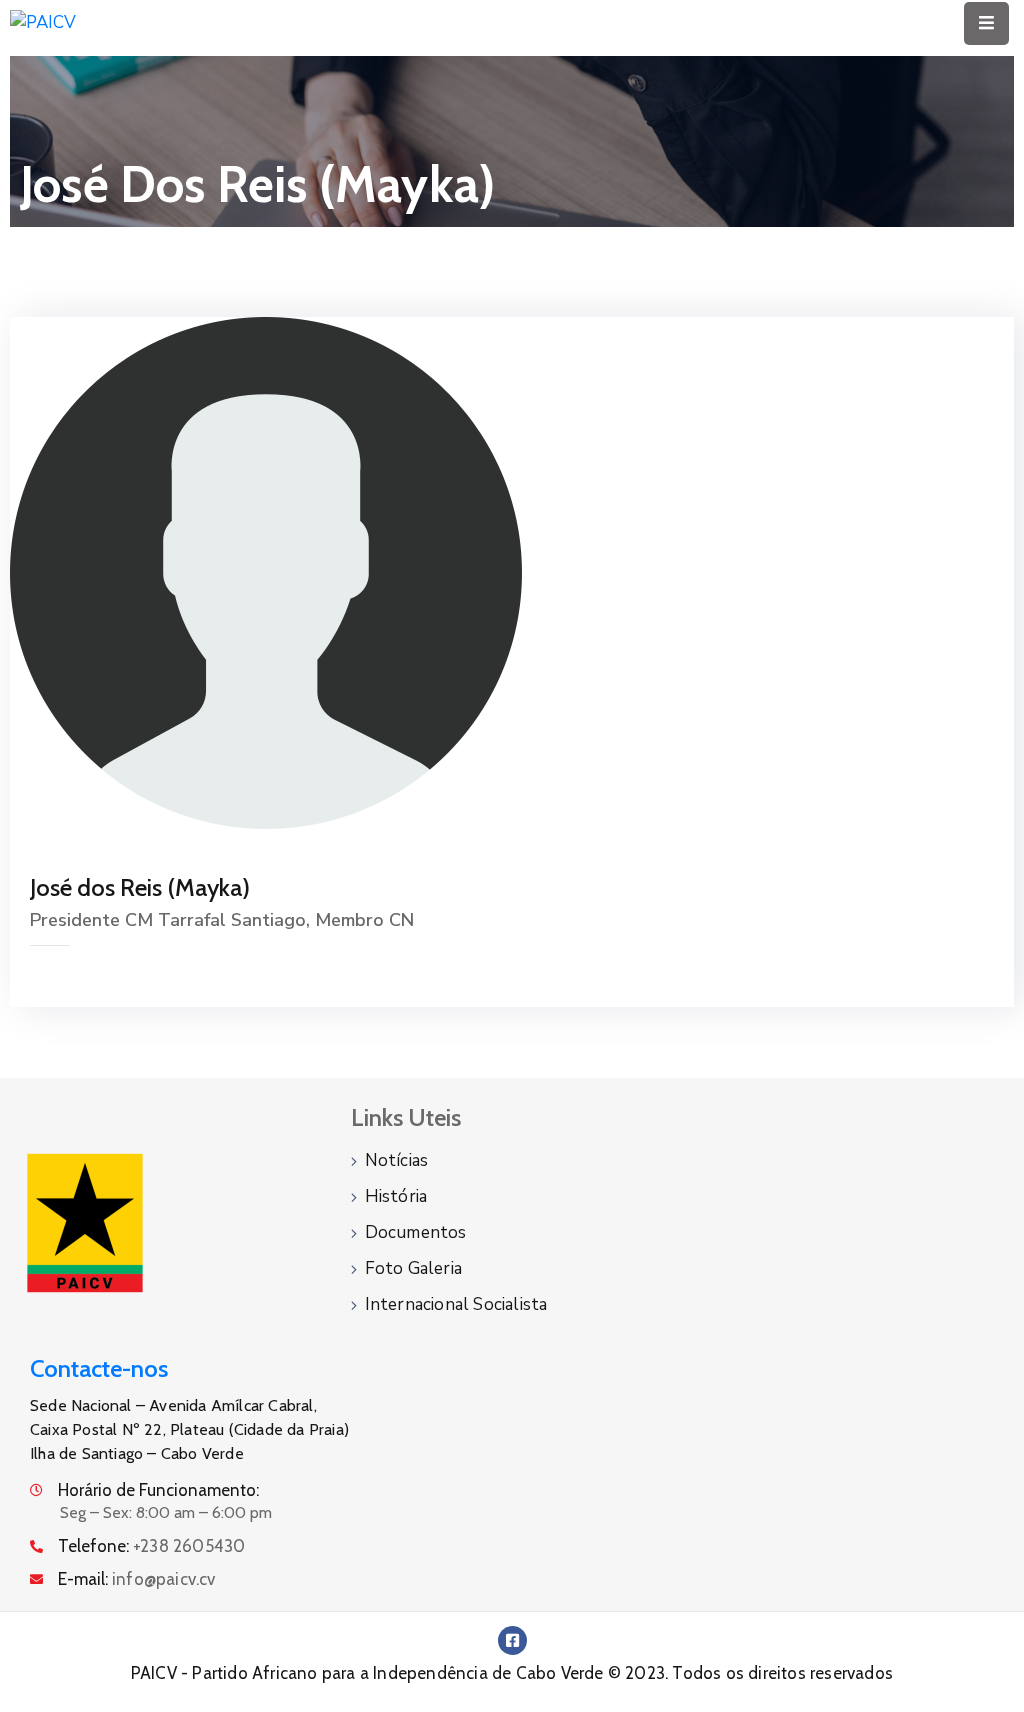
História (396, 1196)
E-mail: (137, 1579)
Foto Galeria (413, 1268)
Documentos (416, 1232)
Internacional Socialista (456, 1304)
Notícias (397, 1160)
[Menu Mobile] (986, 23)
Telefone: (151, 1546)
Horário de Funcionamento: (158, 1490)
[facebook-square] (512, 1640)
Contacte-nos (99, 1368)
